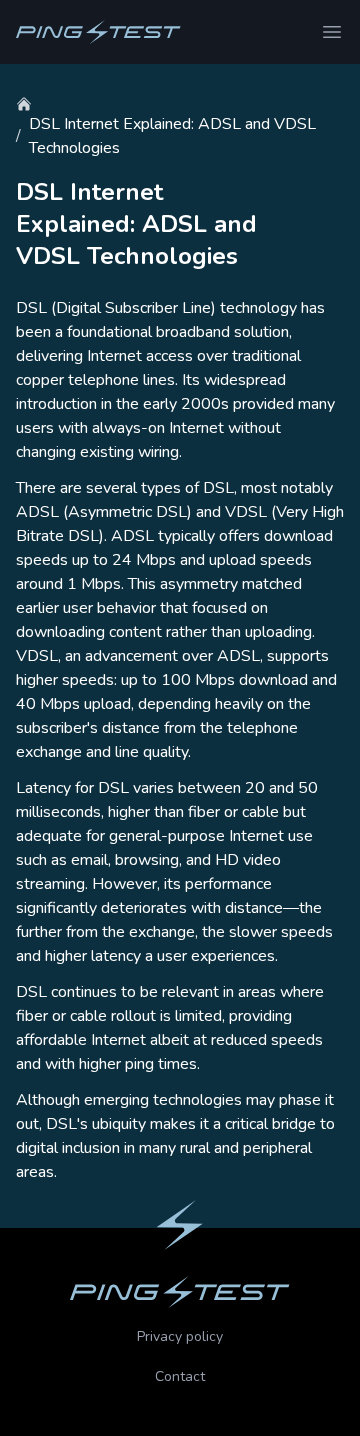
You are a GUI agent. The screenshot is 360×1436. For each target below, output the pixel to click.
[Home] (24, 104)
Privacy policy (180, 1336)
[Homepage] (98, 32)
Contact (180, 1376)
